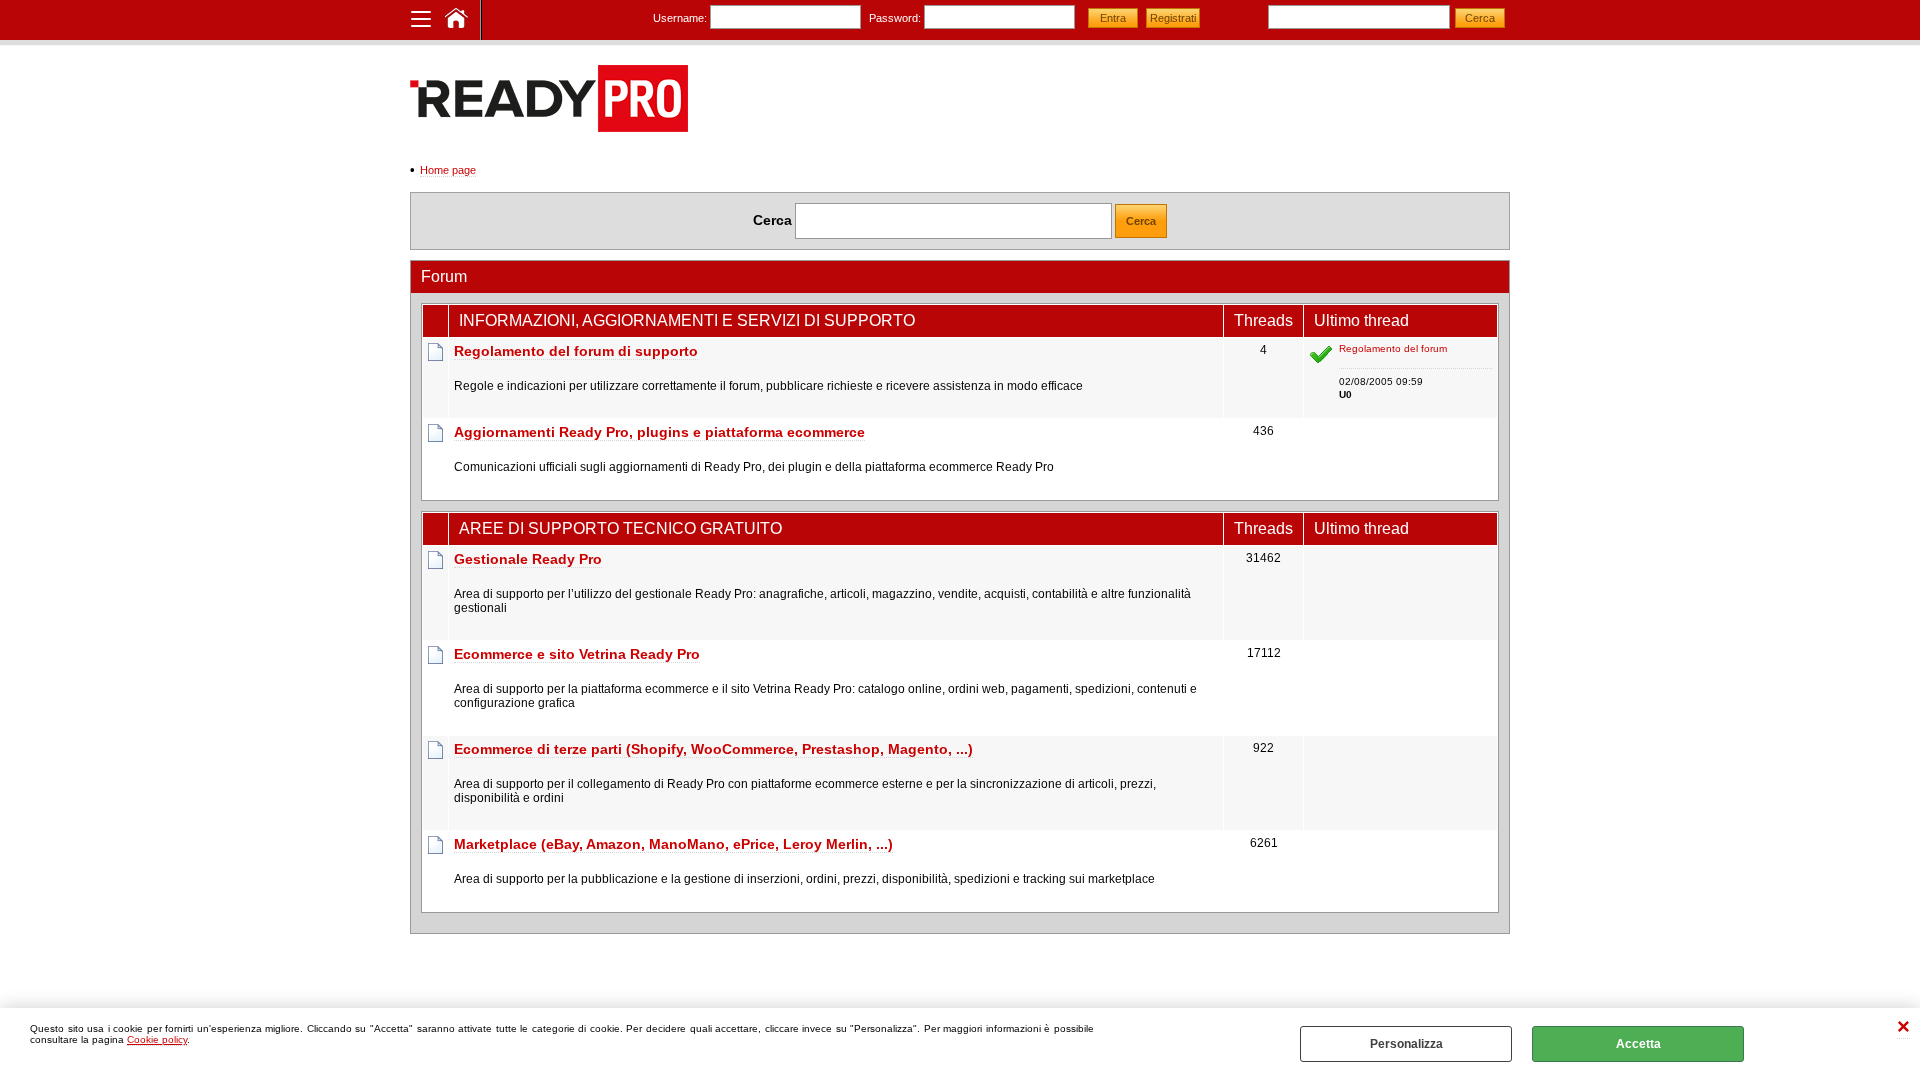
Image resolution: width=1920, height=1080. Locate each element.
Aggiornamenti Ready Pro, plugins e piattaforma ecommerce (659, 432)
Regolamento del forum (1393, 348)
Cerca (772, 220)
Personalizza (1406, 1044)
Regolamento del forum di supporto (576, 351)
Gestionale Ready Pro (528, 559)
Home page (448, 170)
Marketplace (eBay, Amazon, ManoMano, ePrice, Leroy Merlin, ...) (673, 844)
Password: (895, 18)
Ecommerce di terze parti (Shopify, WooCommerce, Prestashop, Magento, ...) (713, 749)
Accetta (1638, 1044)
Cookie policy (157, 1039)
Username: (680, 18)
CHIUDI (1903, 1028)
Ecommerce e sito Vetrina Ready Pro (577, 654)
